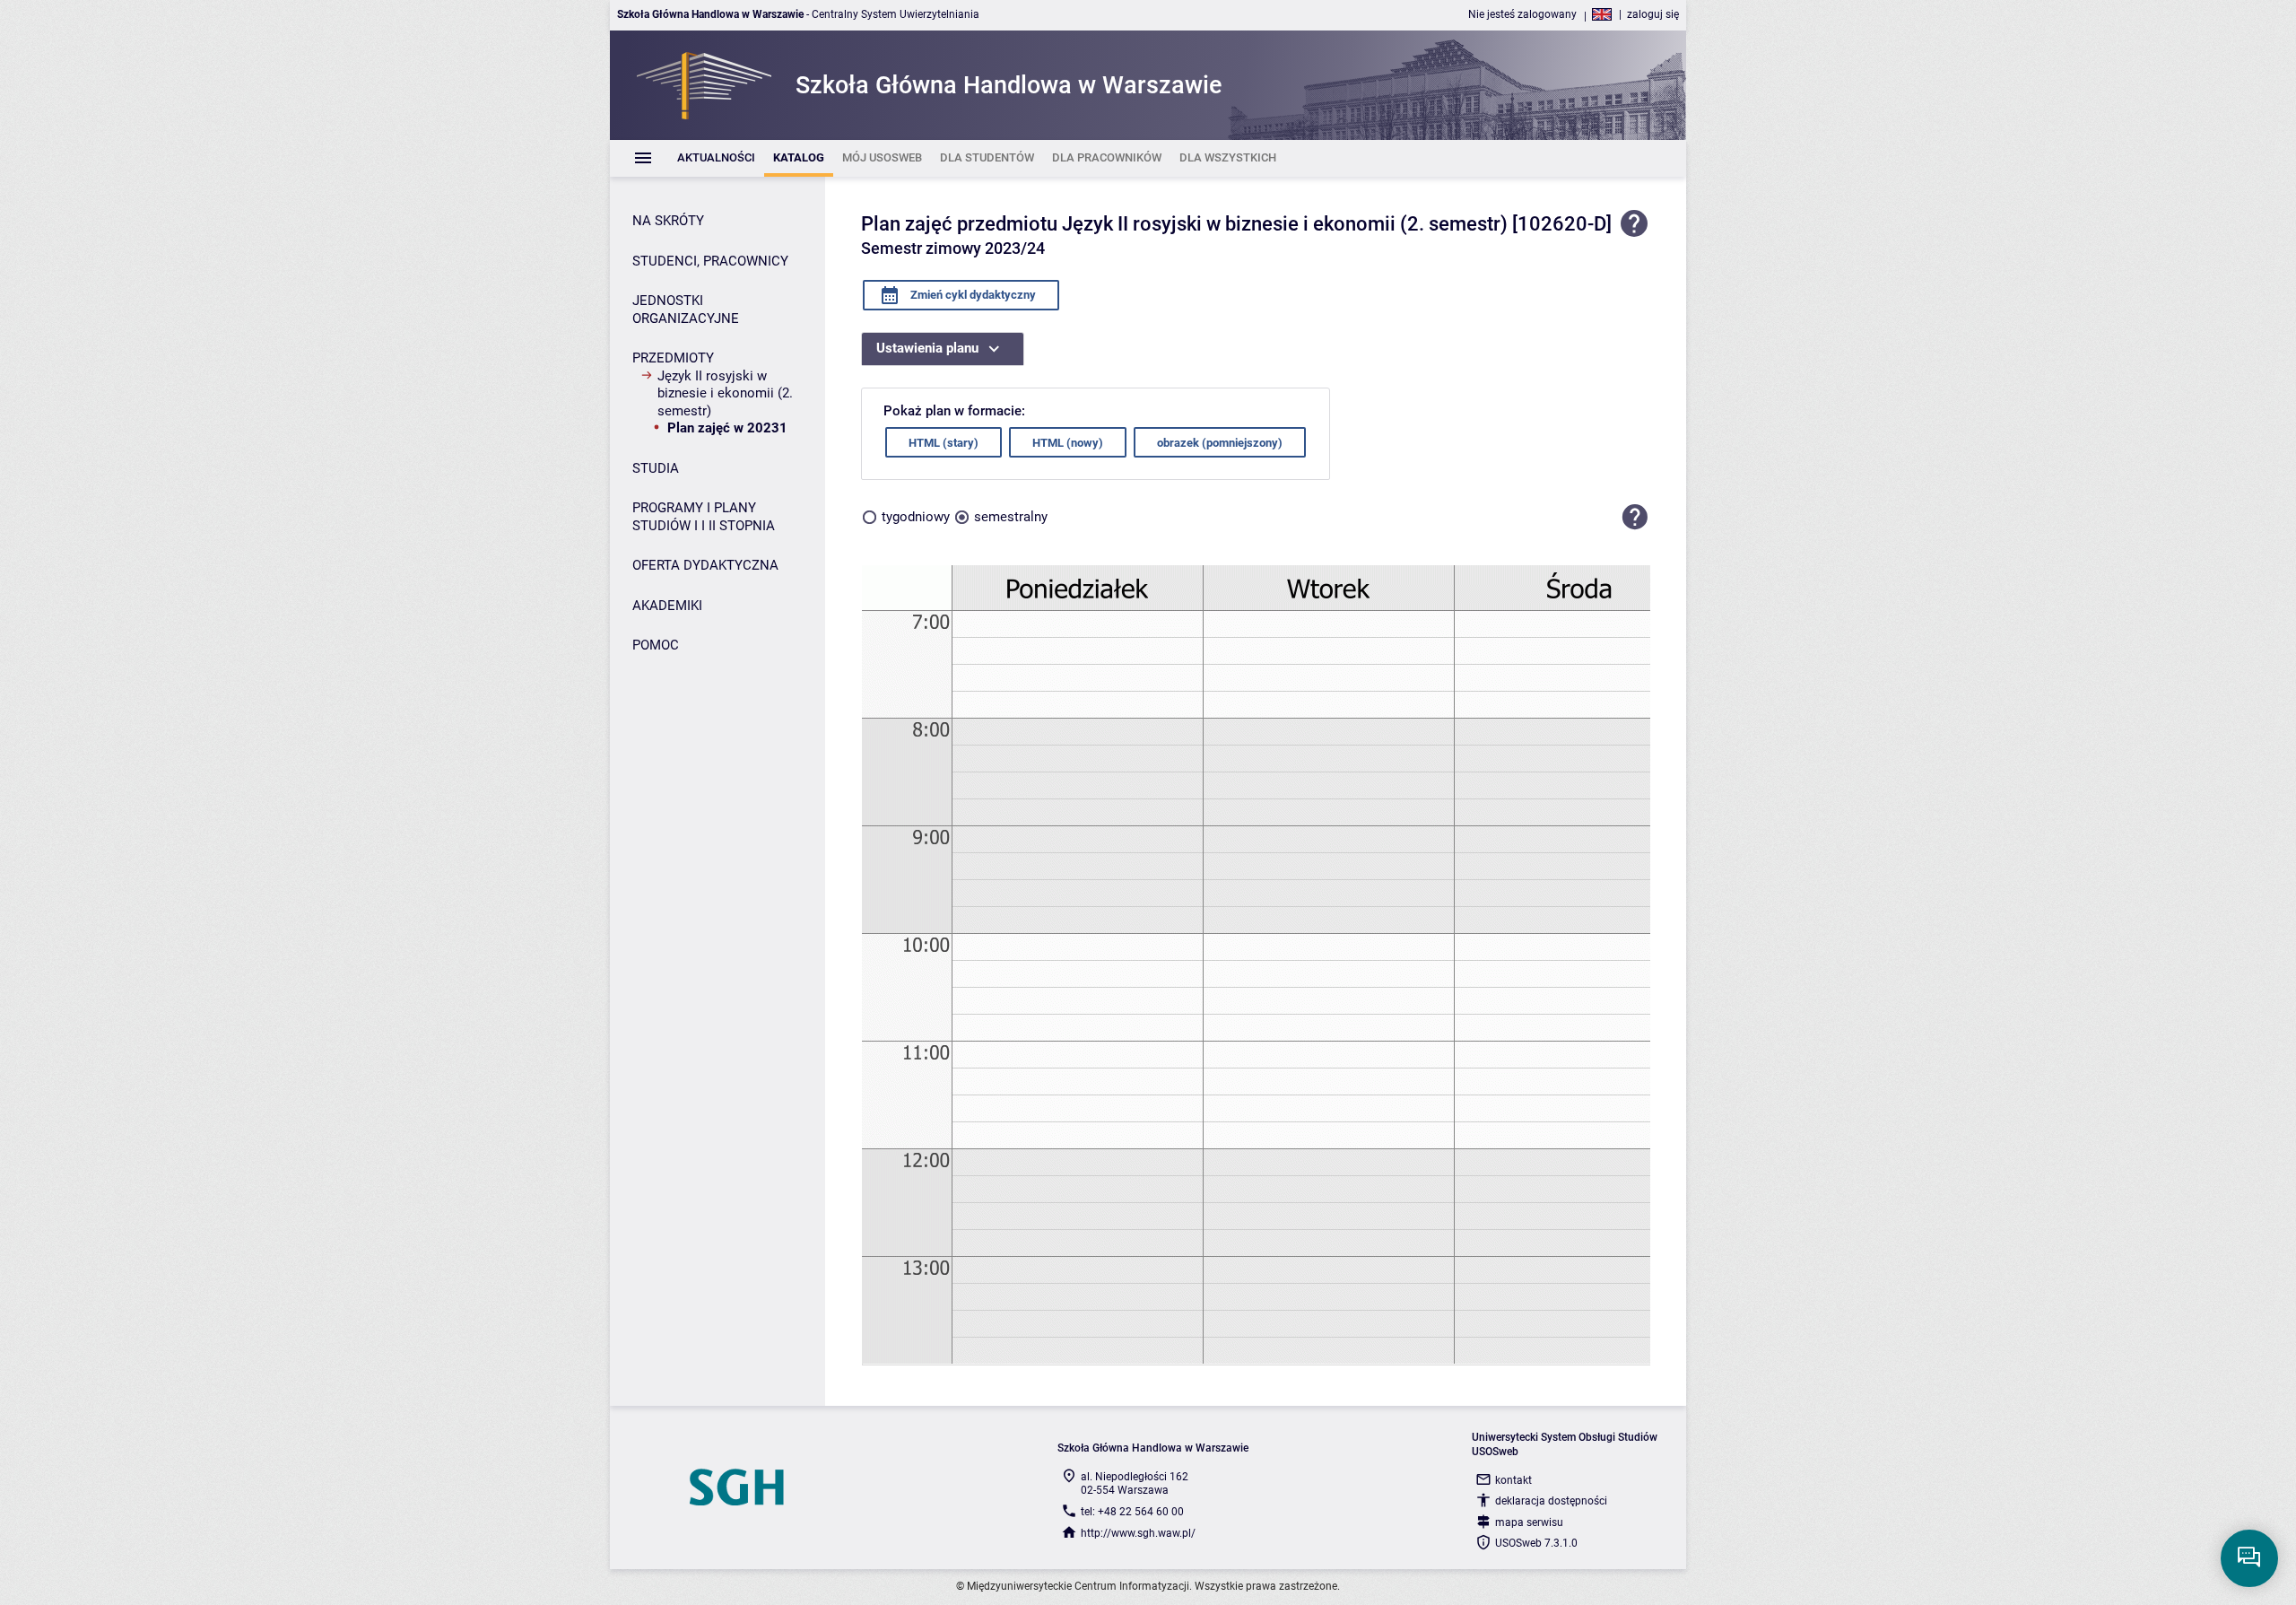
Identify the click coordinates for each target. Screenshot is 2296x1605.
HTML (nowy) (1068, 443)
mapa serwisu (1529, 1522)
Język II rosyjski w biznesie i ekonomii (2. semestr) (725, 393)
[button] (1635, 517)
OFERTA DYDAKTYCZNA (705, 565)
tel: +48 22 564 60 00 (1132, 1512)
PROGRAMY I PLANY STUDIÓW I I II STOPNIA (704, 517)
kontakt (1513, 1480)
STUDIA (656, 468)
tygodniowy (916, 517)
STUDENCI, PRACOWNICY (710, 261)
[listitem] (716, 158)
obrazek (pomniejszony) (1220, 443)
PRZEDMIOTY (673, 358)
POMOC (656, 645)
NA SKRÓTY (668, 221)
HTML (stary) (944, 443)
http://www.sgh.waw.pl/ (1138, 1533)
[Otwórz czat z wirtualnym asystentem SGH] (2249, 1558)
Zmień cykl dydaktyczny (972, 295)
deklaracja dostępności (1551, 1501)
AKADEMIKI (667, 606)
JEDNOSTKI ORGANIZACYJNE (686, 310)
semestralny (1011, 517)
